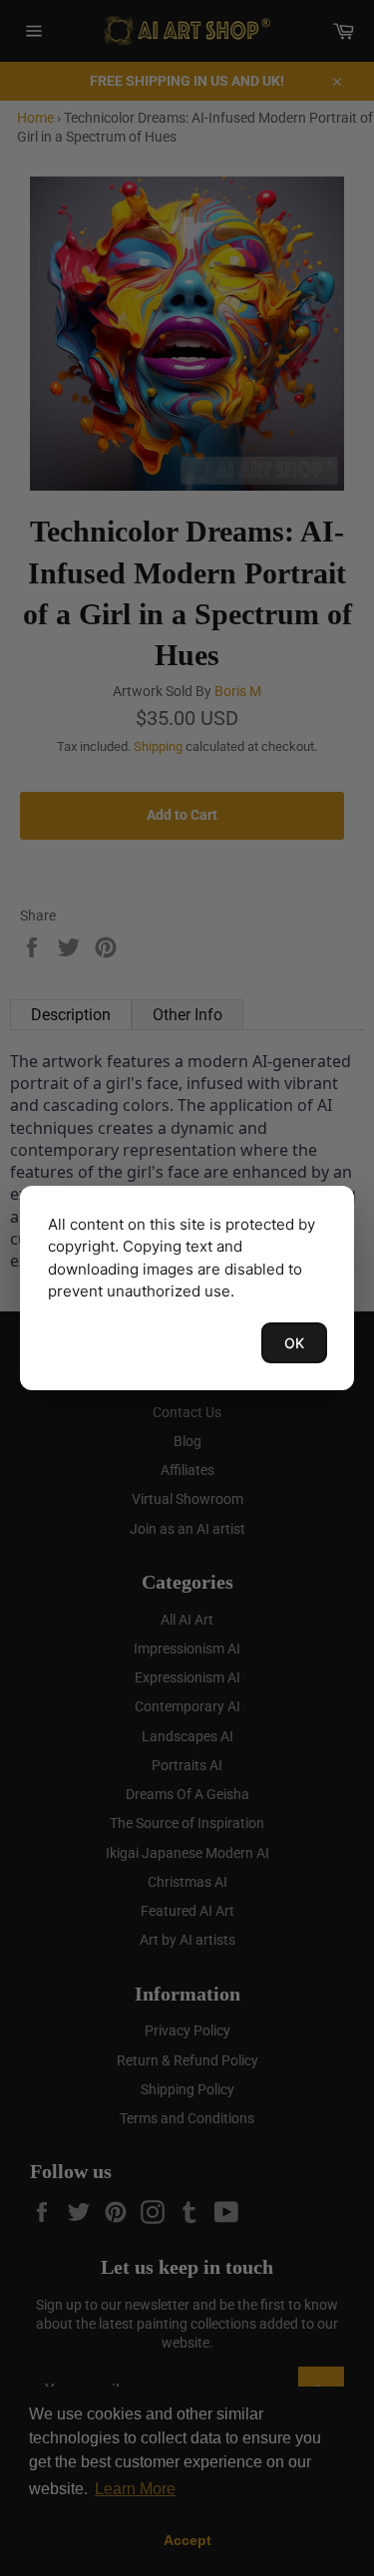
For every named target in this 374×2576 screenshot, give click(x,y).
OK (294, 1343)
